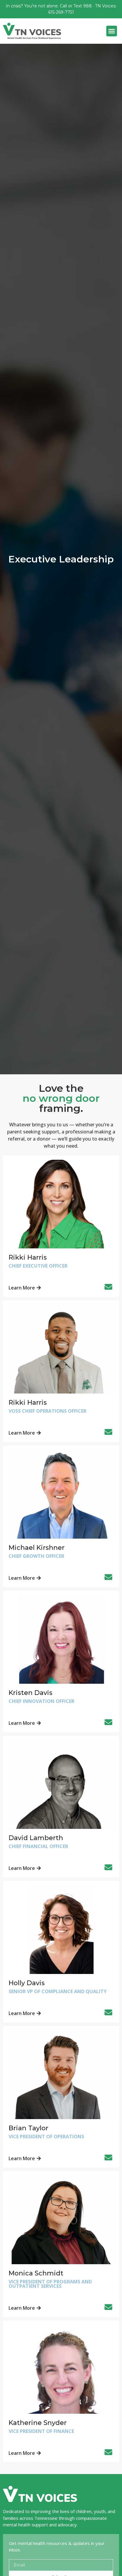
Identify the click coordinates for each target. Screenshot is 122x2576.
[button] (112, 31)
